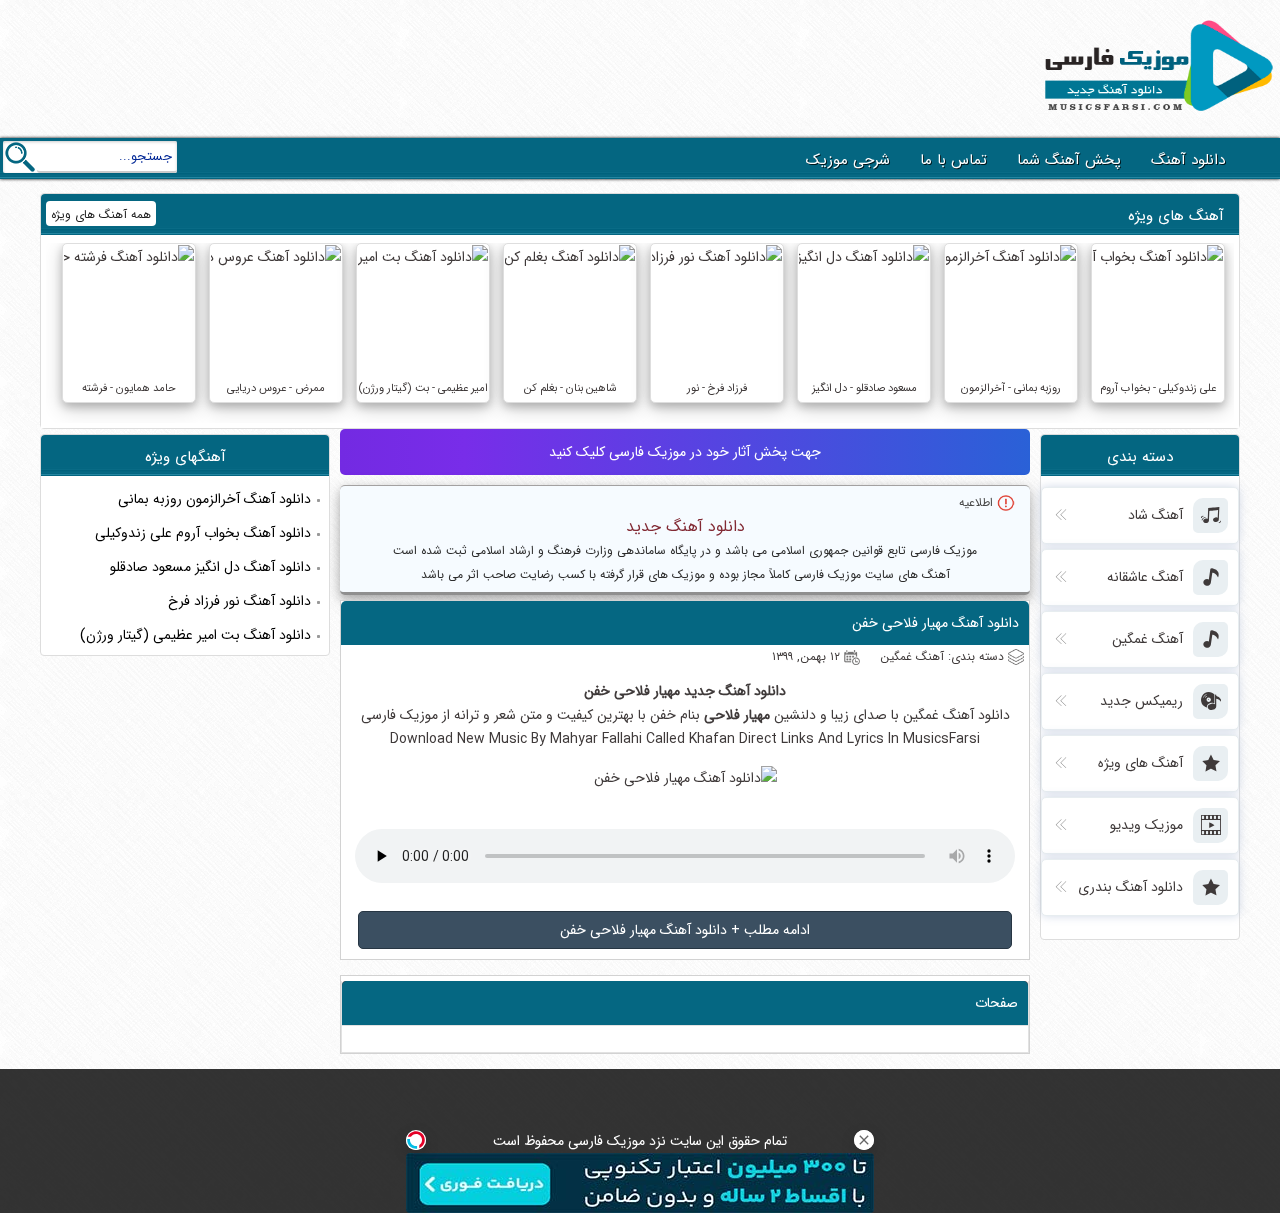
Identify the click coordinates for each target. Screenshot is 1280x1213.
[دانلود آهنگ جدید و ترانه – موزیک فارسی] (1155, 116)
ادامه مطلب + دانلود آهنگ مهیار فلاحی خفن (685, 930)
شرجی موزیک (848, 160)
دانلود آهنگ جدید (685, 526)
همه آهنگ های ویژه (101, 214)
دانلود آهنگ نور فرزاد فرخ (239, 601)
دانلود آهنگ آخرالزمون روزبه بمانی (214, 499)
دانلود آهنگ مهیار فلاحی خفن (935, 623)
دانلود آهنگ (1188, 160)
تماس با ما (953, 160)
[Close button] (864, 1140)
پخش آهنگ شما (1069, 160)
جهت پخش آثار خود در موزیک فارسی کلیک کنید (685, 452)
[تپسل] (416, 1140)
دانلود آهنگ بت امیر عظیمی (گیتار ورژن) (195, 635)
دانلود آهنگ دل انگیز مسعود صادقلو (210, 567)
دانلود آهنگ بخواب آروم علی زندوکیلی (203, 533)
